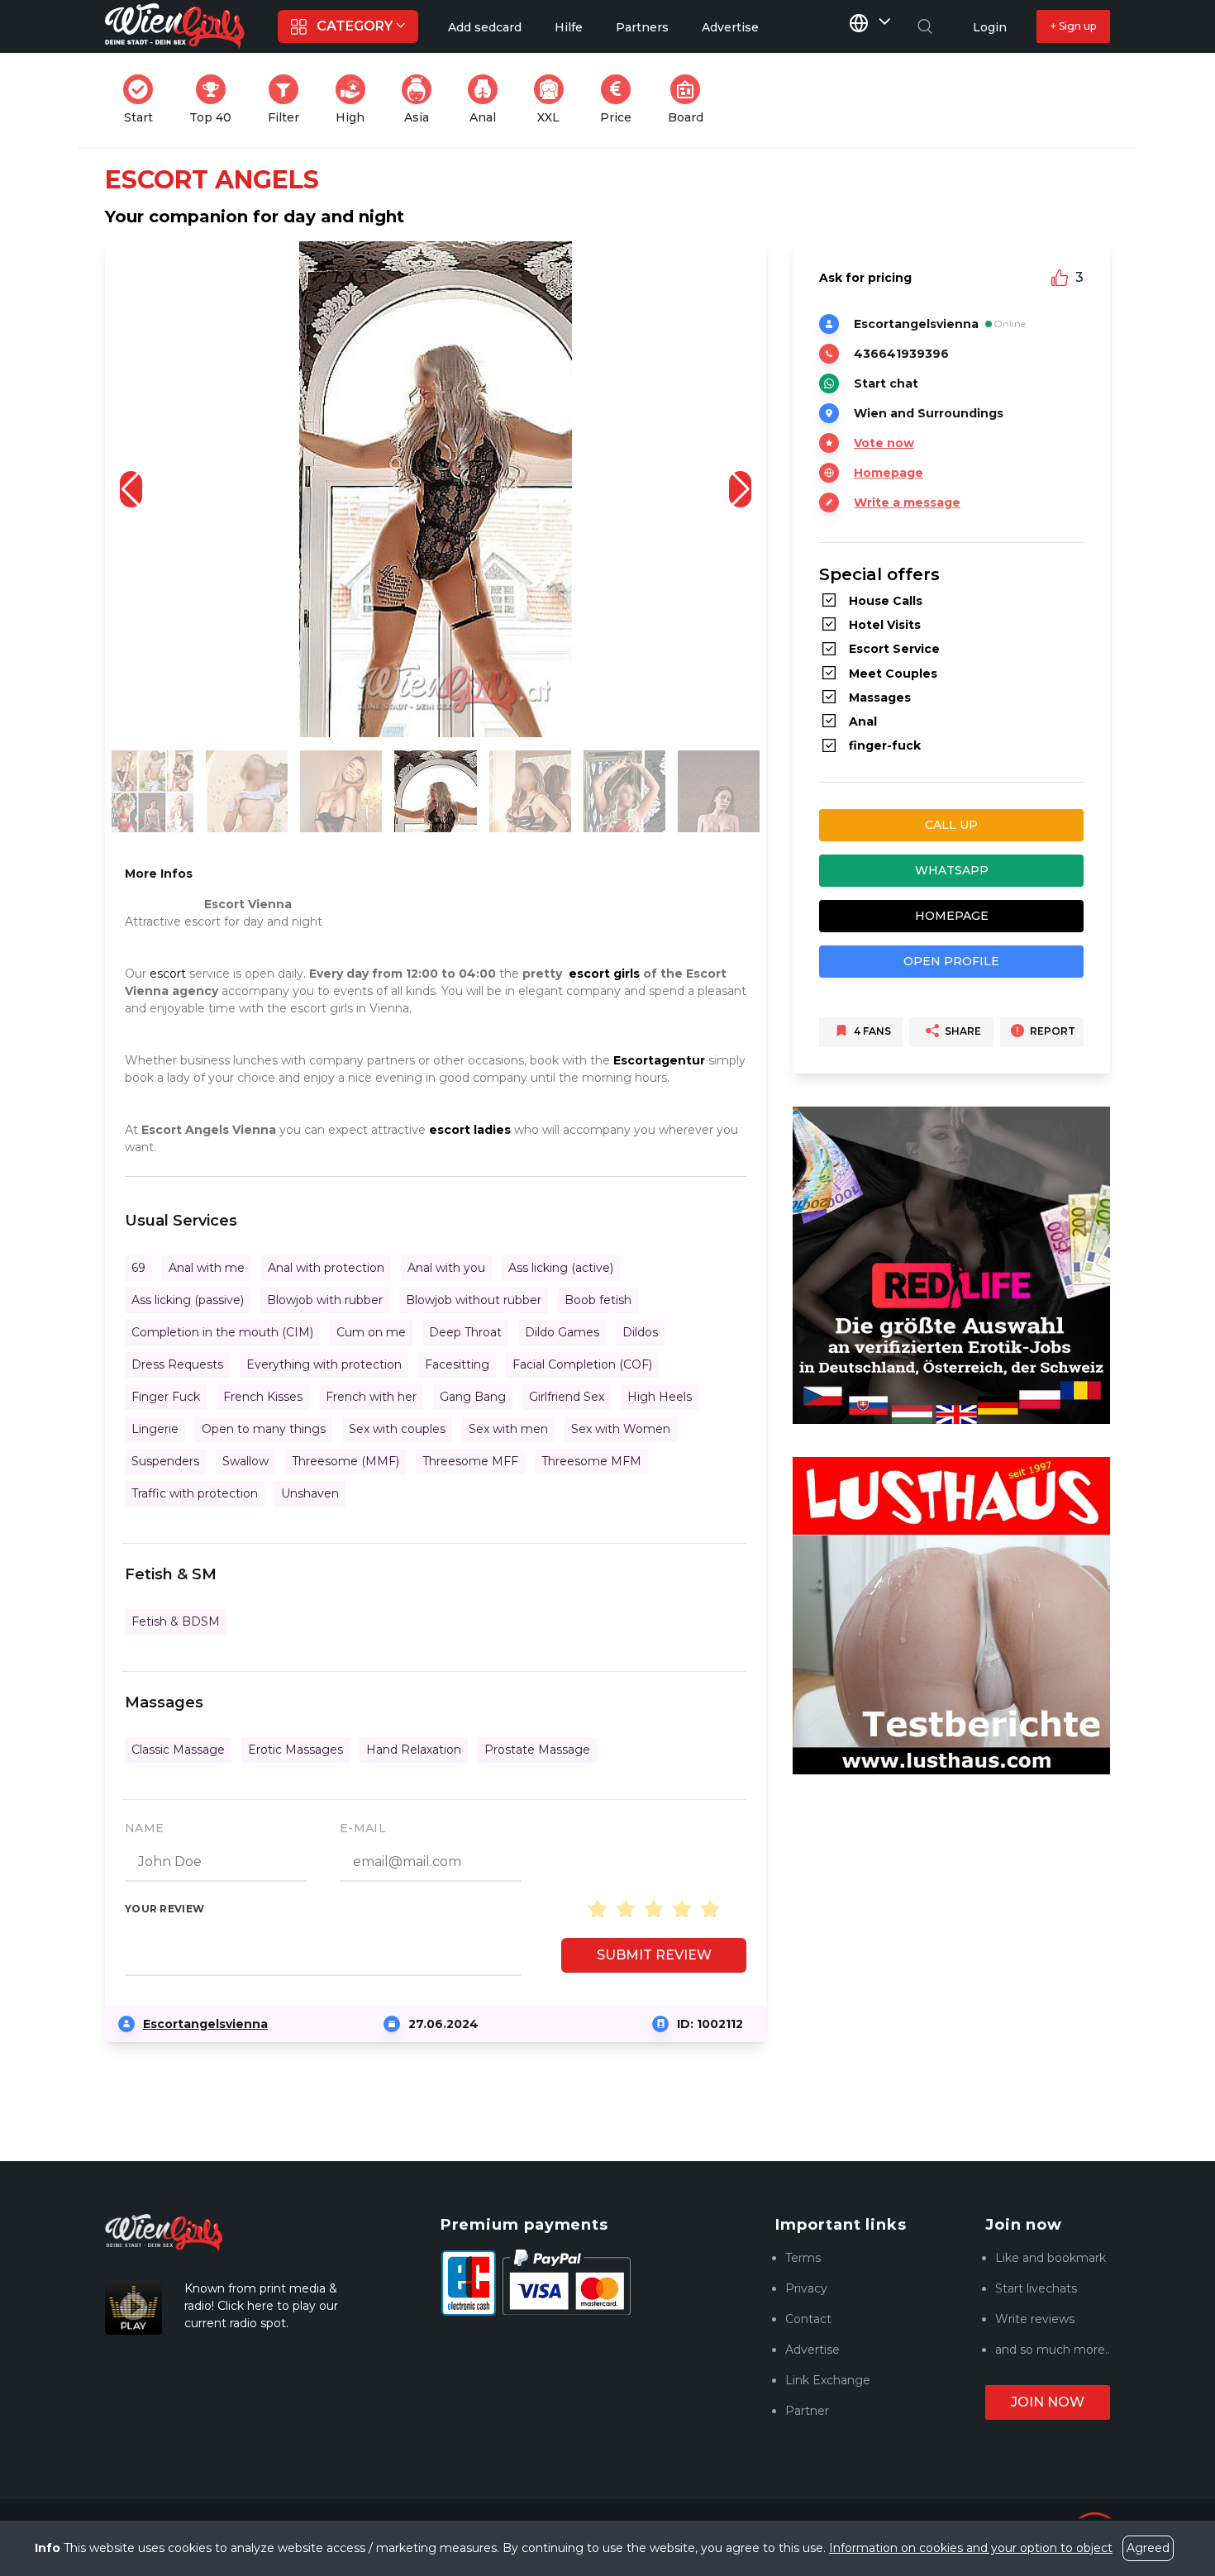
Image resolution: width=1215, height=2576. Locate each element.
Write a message (907, 502)
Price (621, 100)
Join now (1048, 2402)
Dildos (640, 1332)
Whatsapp (952, 870)
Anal (488, 100)
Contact (808, 2319)
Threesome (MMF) (345, 1461)
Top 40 (215, 100)
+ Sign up (1073, 26)
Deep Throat (465, 1332)
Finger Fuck (166, 1397)
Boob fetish (598, 1300)
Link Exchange (828, 2380)
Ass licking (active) (561, 1268)
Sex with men (508, 1429)
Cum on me (371, 1332)
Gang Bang (473, 1397)
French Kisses (263, 1397)
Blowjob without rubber (474, 1300)
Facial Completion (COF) (582, 1364)
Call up (951, 825)
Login (990, 27)
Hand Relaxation (414, 1750)
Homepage (889, 473)
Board (691, 100)
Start (143, 100)
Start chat (886, 383)
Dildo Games (562, 1332)
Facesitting (457, 1364)
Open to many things (264, 1429)
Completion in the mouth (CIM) (222, 1332)
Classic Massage (178, 1750)
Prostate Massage (537, 1750)
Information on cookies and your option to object (971, 2548)
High (355, 100)
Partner (807, 2411)
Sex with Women (621, 1429)
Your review (164, 1909)
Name (144, 1828)
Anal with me (207, 1268)
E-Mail (363, 1828)
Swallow (245, 1461)
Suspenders (165, 1461)
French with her (371, 1397)
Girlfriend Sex (567, 1397)
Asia (423, 100)
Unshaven (310, 1493)
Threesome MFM (591, 1461)
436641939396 (901, 354)
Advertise (812, 2350)
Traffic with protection (195, 1493)
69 (138, 1268)
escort (168, 974)
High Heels (660, 1397)
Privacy (806, 2288)
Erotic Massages (295, 1750)
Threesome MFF (470, 1461)
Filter (288, 100)
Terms (803, 2258)
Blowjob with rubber (325, 1300)
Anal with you (446, 1268)
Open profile (951, 961)
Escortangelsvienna (205, 2024)
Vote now (884, 443)
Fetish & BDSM (176, 1621)
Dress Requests (177, 1364)
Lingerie (155, 1429)
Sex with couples (397, 1429)
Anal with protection (326, 1268)
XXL (554, 100)
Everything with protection (324, 1364)
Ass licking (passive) (188, 1300)
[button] (740, 489)
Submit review (654, 1955)
